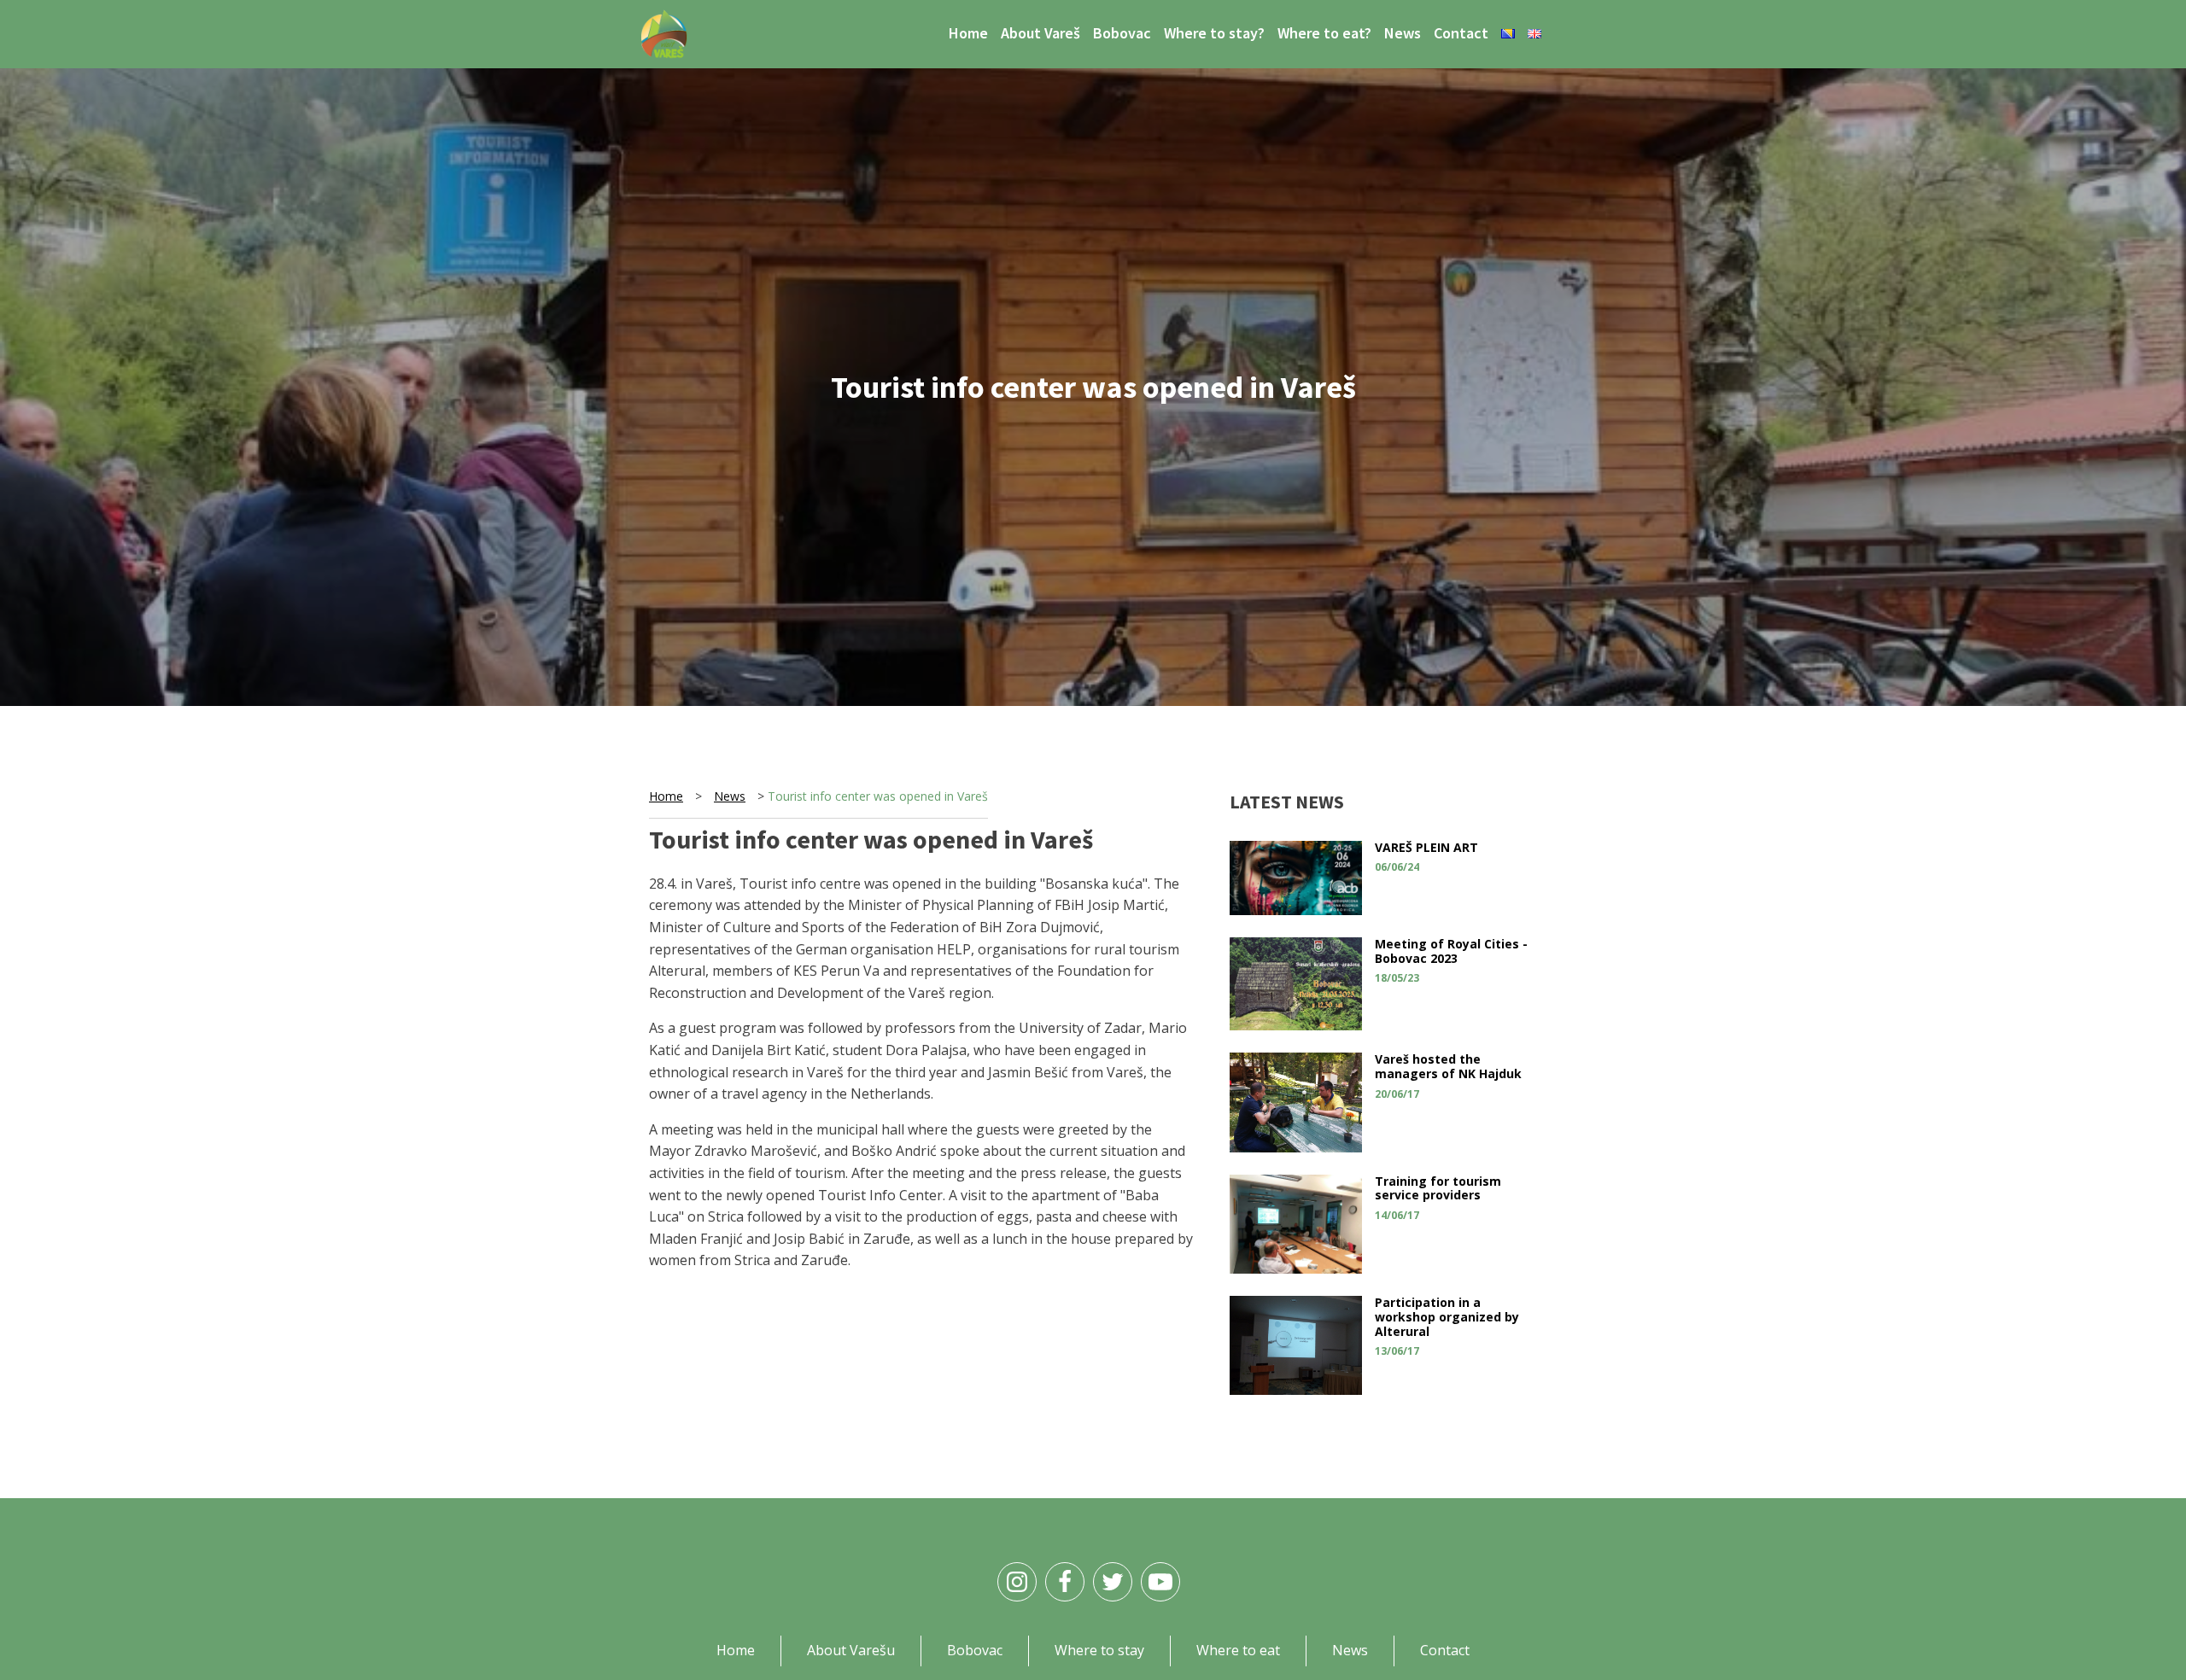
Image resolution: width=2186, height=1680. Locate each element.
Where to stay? (1214, 33)
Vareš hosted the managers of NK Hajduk (1448, 1066)
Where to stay (1099, 1650)
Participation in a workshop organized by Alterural (1447, 1317)
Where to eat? (1324, 33)
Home (968, 33)
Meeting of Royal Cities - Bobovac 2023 (1451, 951)
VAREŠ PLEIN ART (1426, 847)
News (1403, 33)
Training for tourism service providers (1438, 1188)
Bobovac (1122, 33)
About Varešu (851, 1650)
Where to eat (1238, 1650)
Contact (1461, 33)
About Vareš (1040, 33)
